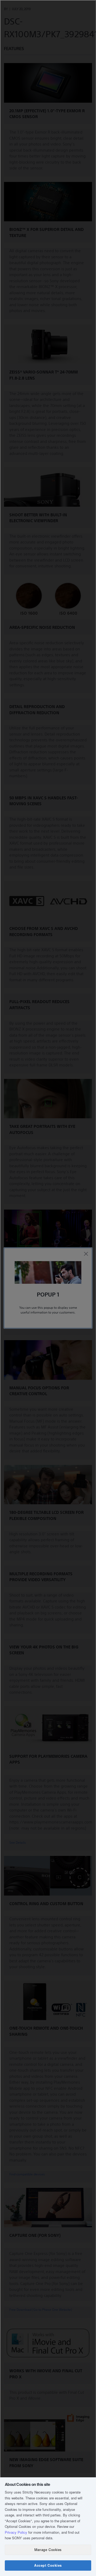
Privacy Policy (16, 2532)
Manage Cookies (48, 2550)
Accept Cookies (48, 2565)
